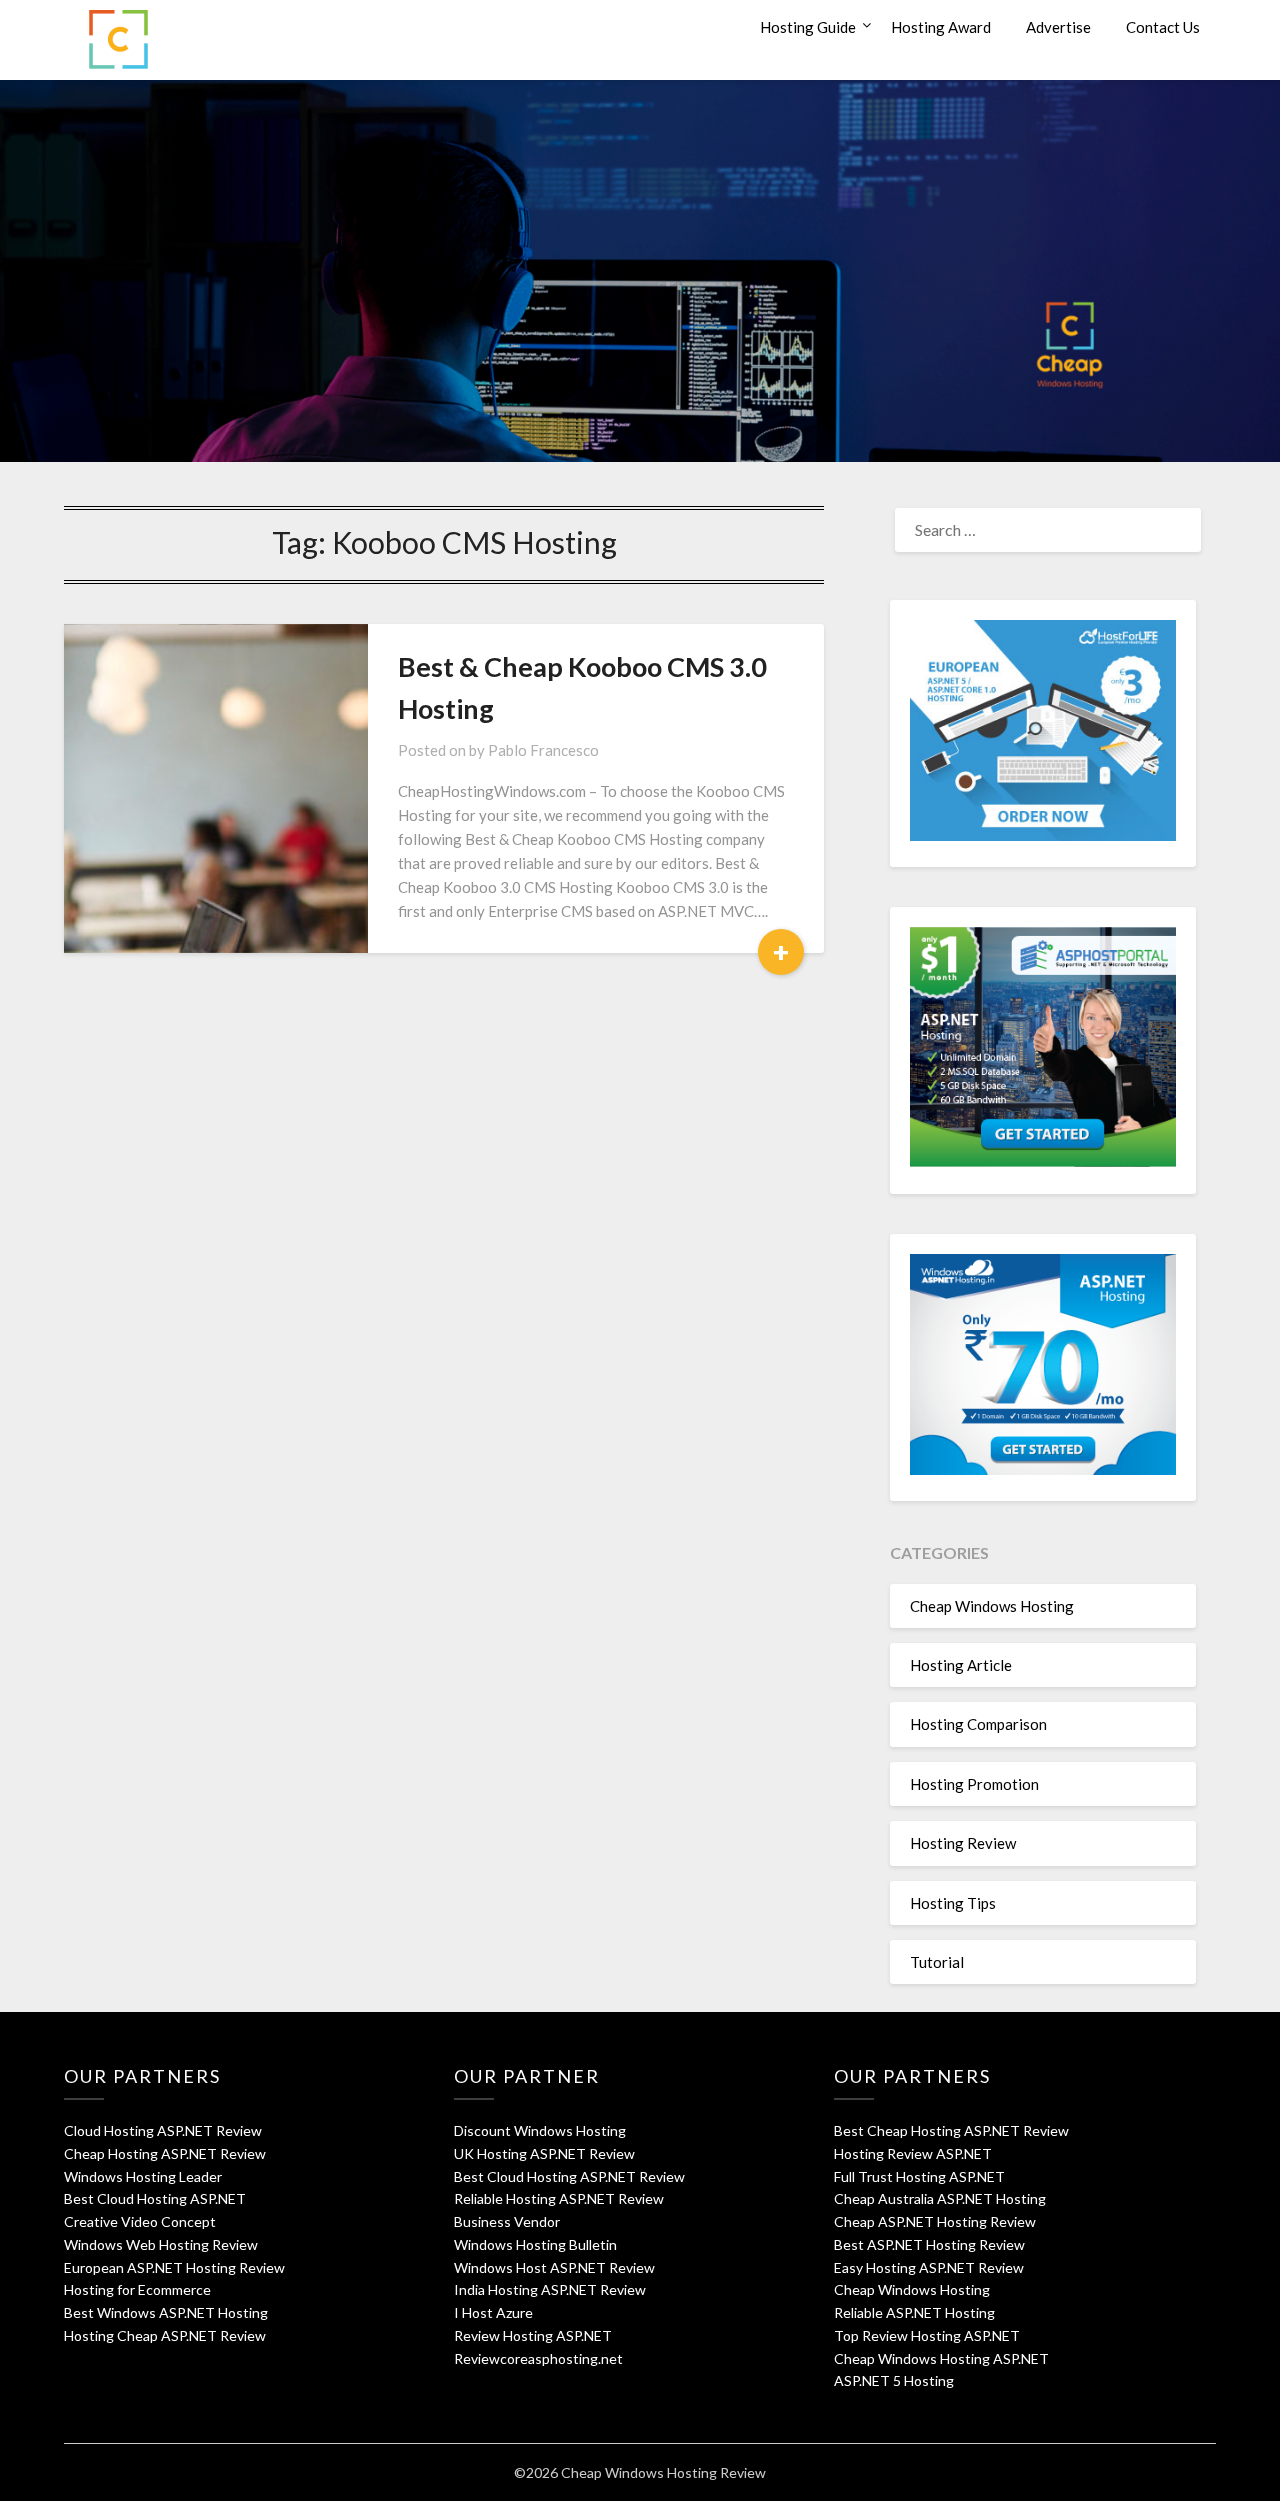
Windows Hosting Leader (143, 2176)
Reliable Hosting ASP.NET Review (559, 2198)
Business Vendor (507, 2221)
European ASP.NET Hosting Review (174, 2267)
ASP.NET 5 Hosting (894, 2380)
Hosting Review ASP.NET (913, 2153)
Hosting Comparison (978, 1724)
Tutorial (937, 1962)
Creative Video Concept (140, 2221)
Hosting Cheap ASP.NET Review (165, 2335)
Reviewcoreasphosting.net (538, 2358)
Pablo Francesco (543, 750)
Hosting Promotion (974, 1784)
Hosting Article (961, 1665)
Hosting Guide (808, 27)
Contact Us (1163, 27)
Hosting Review (963, 1843)
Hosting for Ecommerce (137, 2289)
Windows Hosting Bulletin (535, 2244)
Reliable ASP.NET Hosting (914, 2312)
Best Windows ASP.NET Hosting (166, 2312)
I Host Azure (493, 2312)
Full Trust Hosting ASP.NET (919, 2176)
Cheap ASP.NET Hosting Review (935, 2221)
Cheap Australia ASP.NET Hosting (940, 2198)
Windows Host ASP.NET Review (554, 2267)
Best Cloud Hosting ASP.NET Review (569, 2176)
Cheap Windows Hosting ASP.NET (941, 2358)
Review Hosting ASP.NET (533, 2335)
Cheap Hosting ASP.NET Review (165, 2153)
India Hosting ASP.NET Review (550, 2289)
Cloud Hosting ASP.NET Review (163, 2130)
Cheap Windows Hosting (992, 1606)
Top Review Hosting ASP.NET (927, 2335)
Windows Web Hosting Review (161, 2244)
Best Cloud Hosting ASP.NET (155, 2198)
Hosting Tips (953, 1903)
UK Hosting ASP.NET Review (544, 2153)
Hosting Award (941, 27)
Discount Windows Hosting (540, 2130)
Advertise (1058, 27)
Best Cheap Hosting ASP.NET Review (951, 2130)
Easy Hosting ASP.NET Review (929, 2267)
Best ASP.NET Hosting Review (929, 2244)
